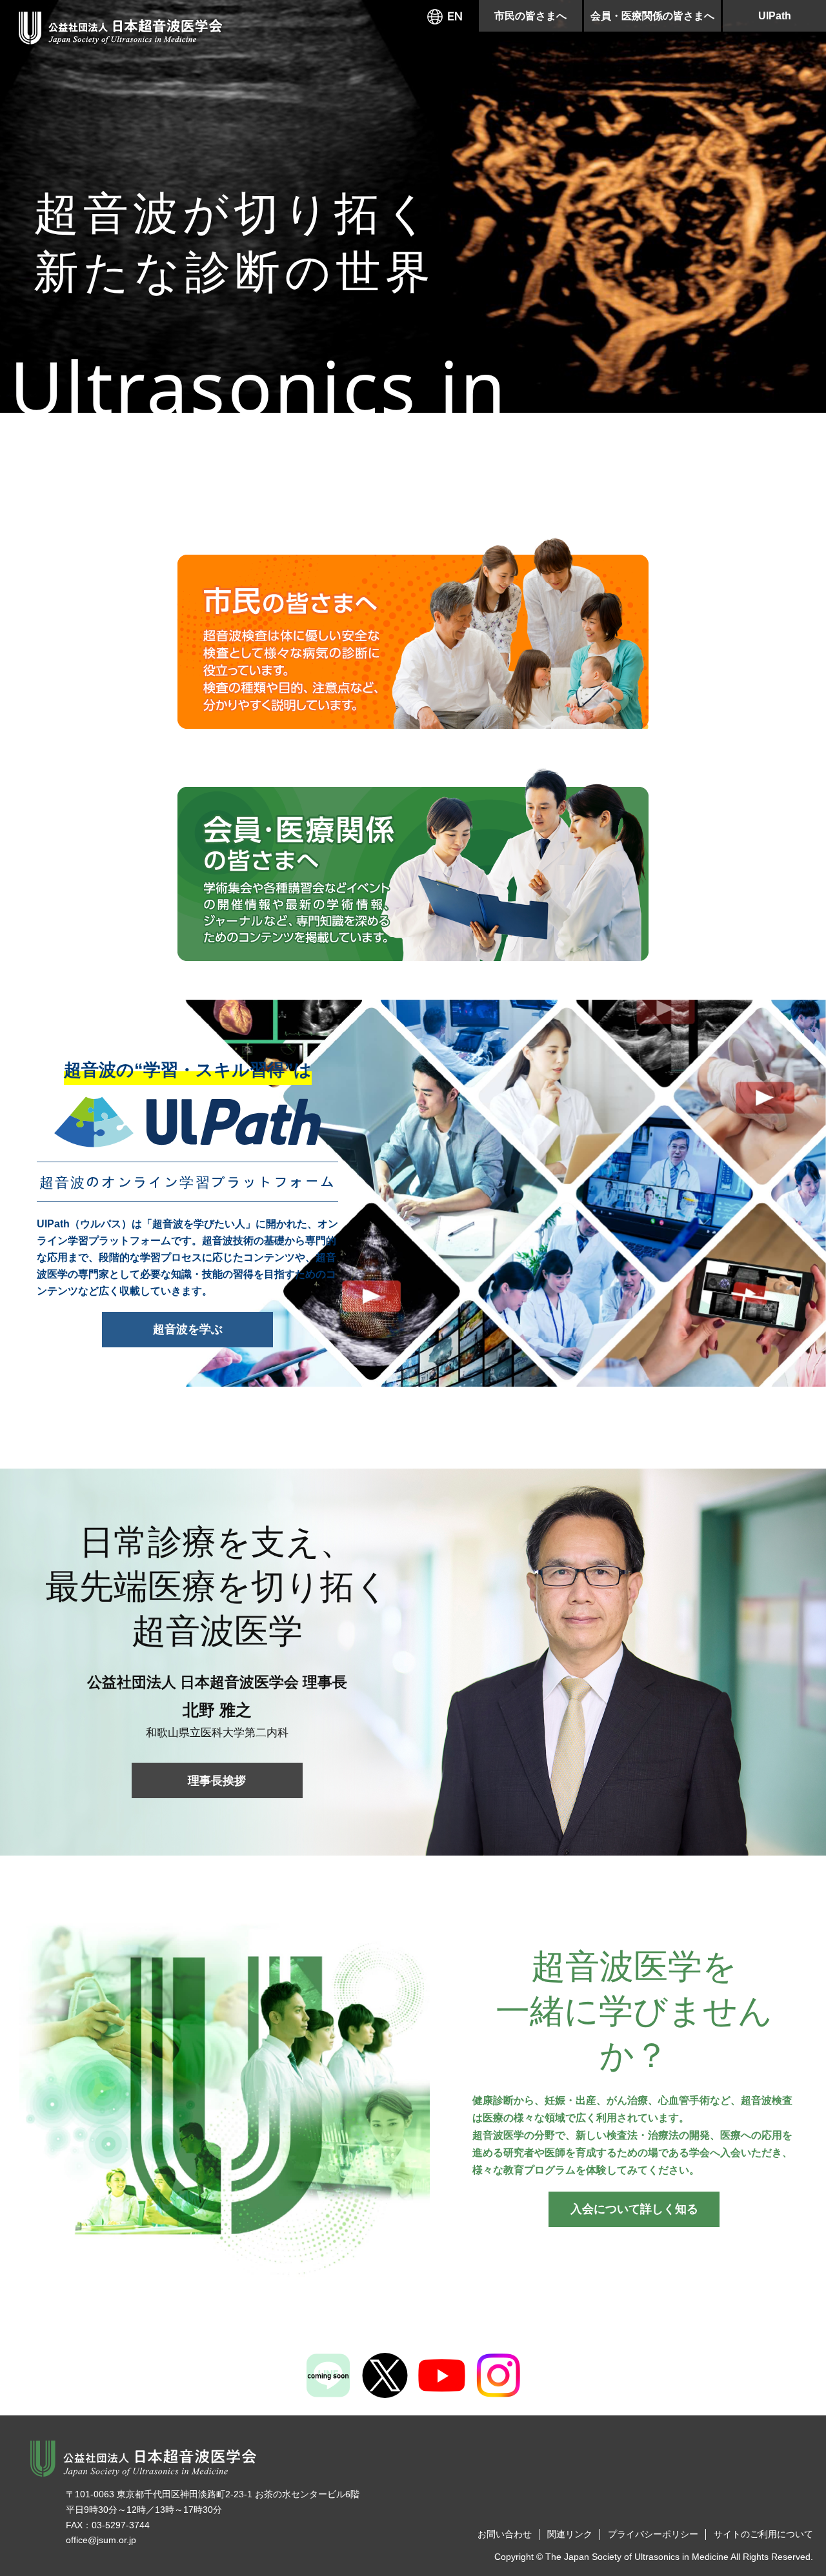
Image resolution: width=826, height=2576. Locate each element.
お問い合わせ (505, 2534)
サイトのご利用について (763, 2534)
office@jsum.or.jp (101, 2540)
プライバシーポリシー (653, 2534)
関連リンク (570, 2534)
